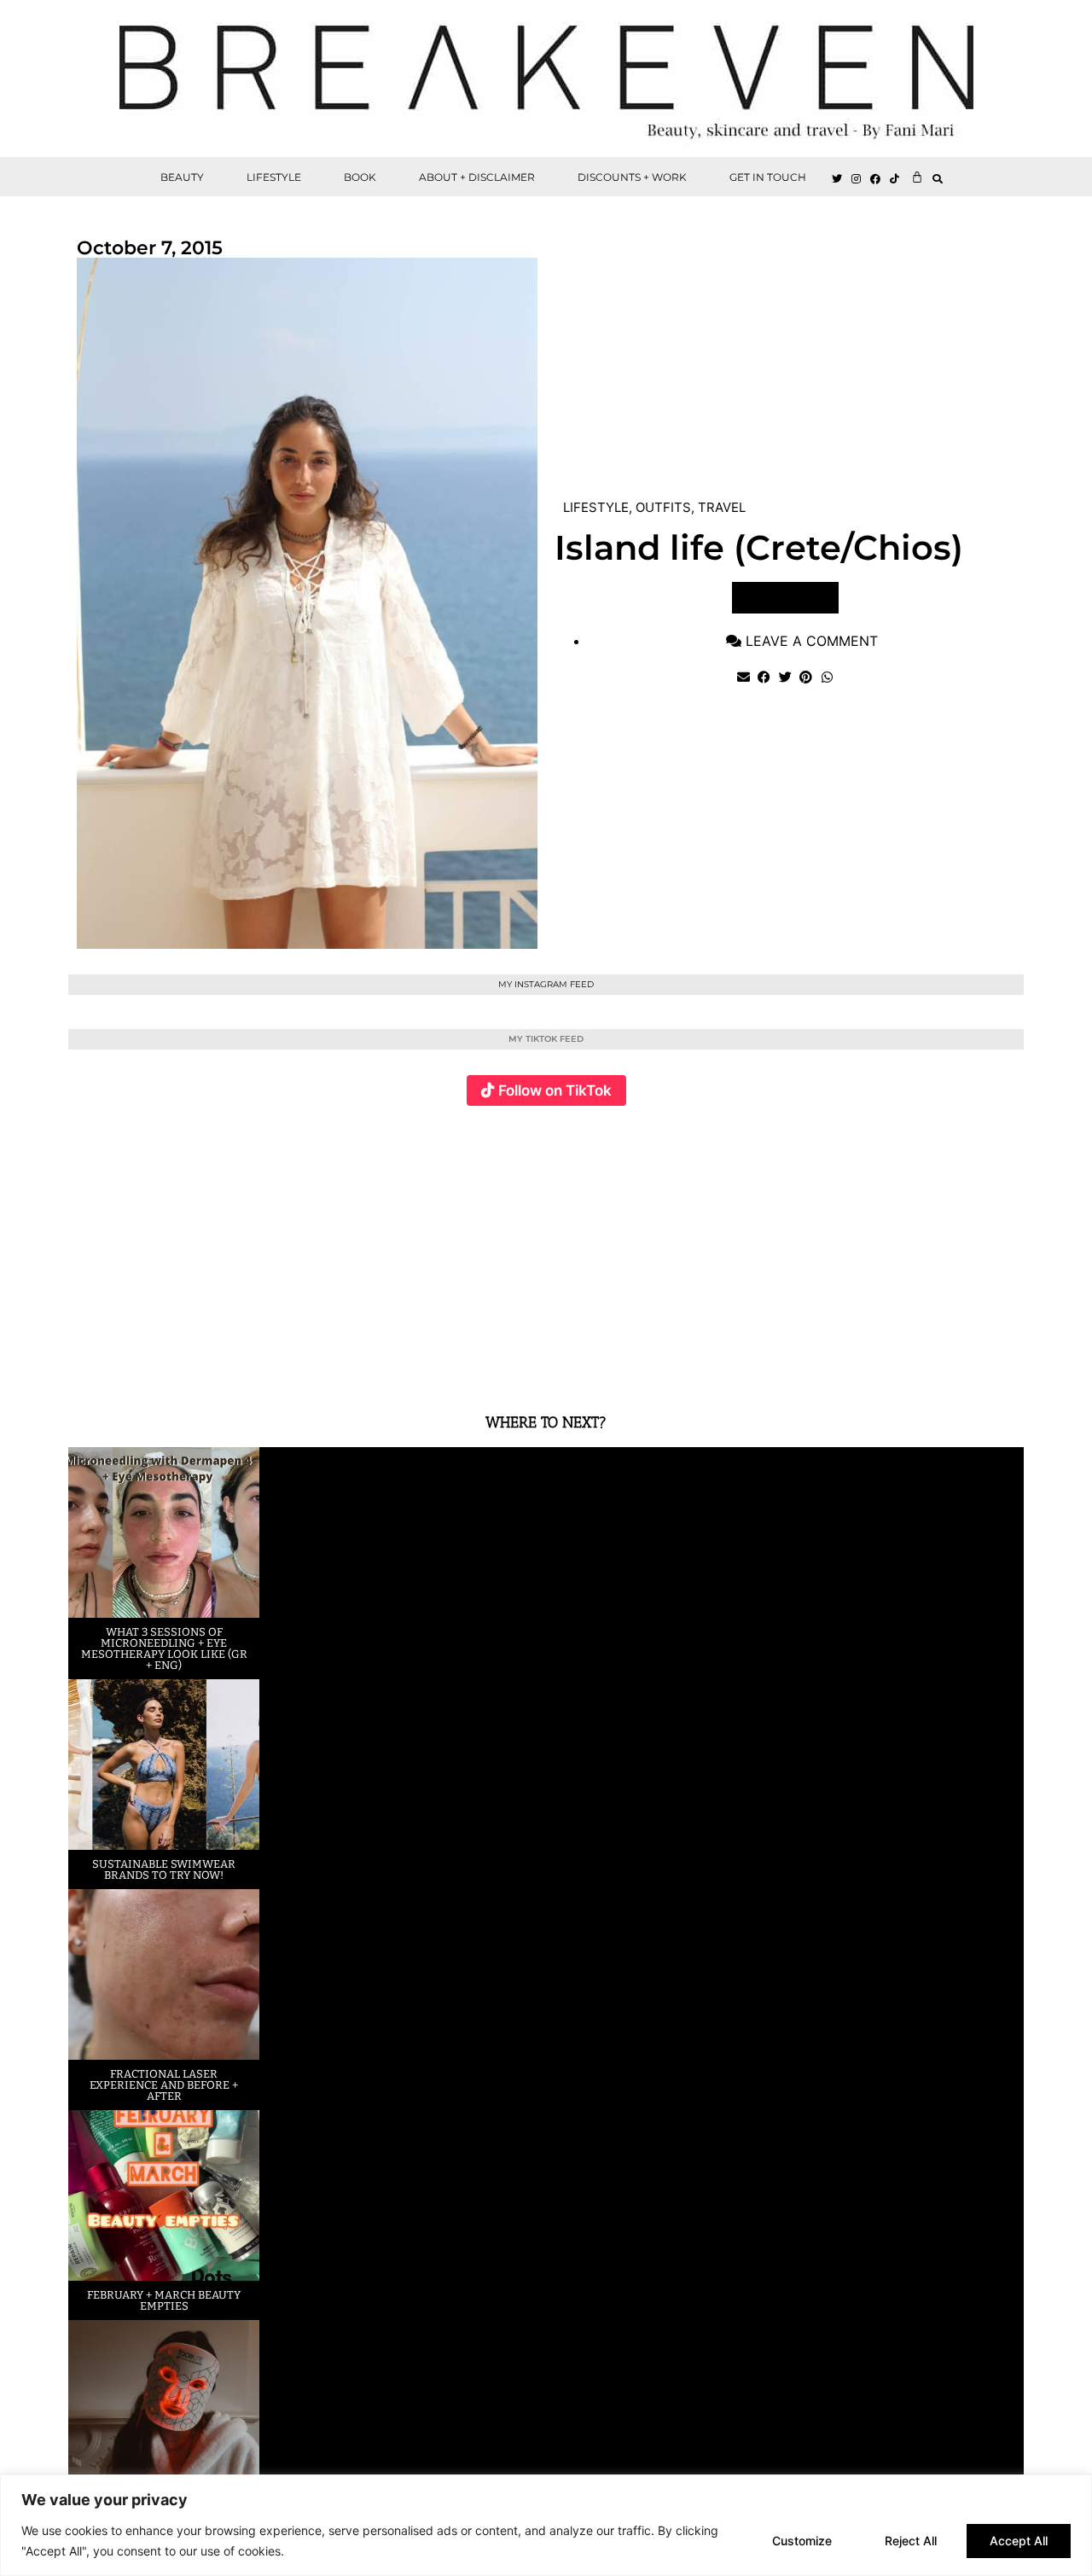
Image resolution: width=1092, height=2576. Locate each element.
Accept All (1019, 2541)
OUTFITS (663, 507)
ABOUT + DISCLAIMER (477, 177)
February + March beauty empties (164, 2300)
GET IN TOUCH (768, 177)
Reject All (911, 2541)
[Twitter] (837, 179)
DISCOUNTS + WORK (632, 177)
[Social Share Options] (85, 1367)
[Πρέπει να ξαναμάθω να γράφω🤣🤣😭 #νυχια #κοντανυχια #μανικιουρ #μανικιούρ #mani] (944, 1250)
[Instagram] (857, 179)
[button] (938, 179)
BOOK (360, 177)
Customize (802, 2541)
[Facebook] (876, 179)
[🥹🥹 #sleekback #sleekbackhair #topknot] (784, 1250)
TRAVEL (722, 507)
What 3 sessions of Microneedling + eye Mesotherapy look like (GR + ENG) (164, 1649)
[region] (546, 2525)
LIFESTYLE (274, 177)
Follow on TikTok (555, 1090)
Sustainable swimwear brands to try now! (164, 1869)
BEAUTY (182, 177)
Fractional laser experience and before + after (164, 2085)
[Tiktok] (895, 179)
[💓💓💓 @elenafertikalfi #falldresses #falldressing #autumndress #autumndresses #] (466, 1250)
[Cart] (917, 177)
